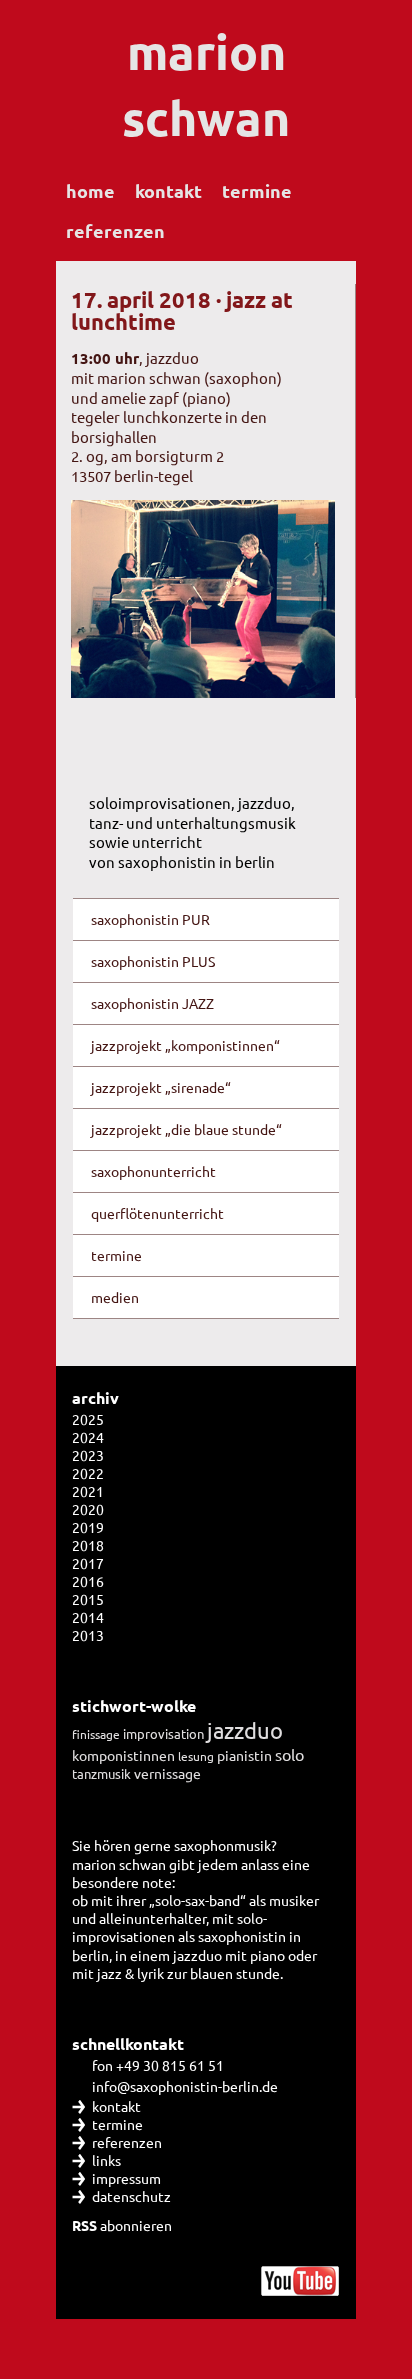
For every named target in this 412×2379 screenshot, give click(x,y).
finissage (96, 1734)
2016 (88, 1581)
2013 (88, 1635)
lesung (196, 1756)
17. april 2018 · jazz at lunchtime (182, 310)
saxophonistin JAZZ (152, 1003)
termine (257, 190)
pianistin (244, 1755)
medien (115, 1297)
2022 (88, 1473)
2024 (88, 1437)
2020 (88, 1509)
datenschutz (131, 2196)
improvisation (163, 1733)
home (90, 190)
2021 (88, 1491)
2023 (88, 1455)
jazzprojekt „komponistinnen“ (185, 1045)
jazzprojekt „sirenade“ (161, 1087)
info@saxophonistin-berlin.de (185, 2086)
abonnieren (122, 2225)
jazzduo (245, 1730)
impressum (126, 2178)
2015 (88, 1599)
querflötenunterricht (157, 1213)
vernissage (167, 1773)
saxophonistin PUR (150, 919)
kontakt (168, 190)
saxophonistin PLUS (153, 961)
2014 (88, 1617)
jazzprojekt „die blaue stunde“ (186, 1129)
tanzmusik (101, 1773)
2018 (88, 1545)
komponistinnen (123, 1755)
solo (289, 1754)
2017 (88, 1563)
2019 (88, 1527)
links (106, 2160)
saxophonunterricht (153, 1171)
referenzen (115, 230)
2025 (88, 1419)
